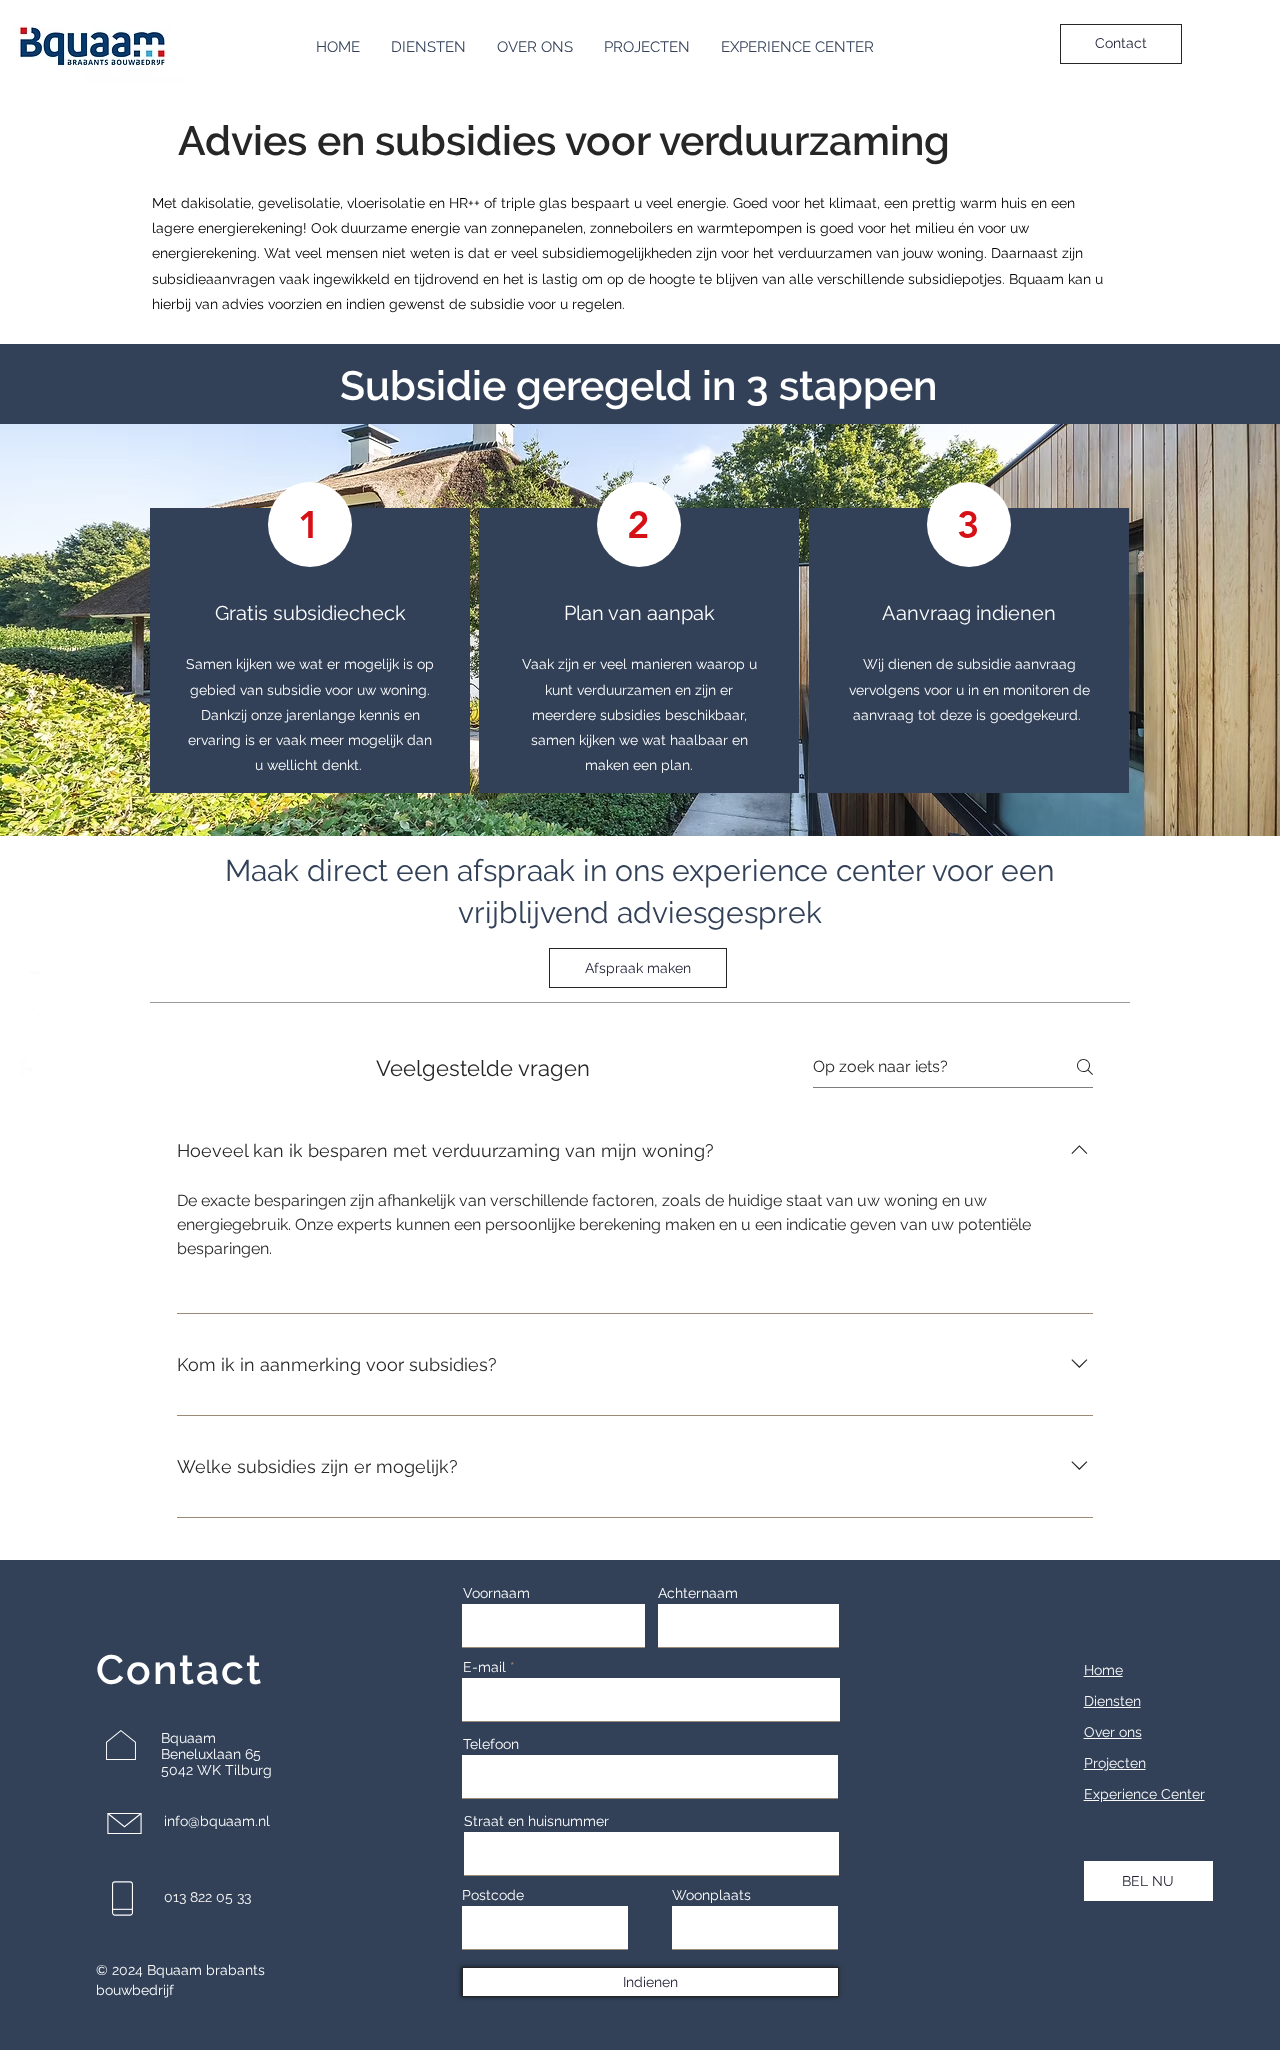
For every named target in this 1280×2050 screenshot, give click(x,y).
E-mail (484, 1667)
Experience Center (1144, 1794)
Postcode (493, 1895)
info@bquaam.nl (217, 1821)
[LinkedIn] (30, 981)
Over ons (1113, 1732)
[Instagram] (30, 1025)
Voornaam (496, 1593)
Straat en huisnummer (536, 1821)
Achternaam (698, 1593)
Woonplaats (711, 1895)
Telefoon (491, 1744)
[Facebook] (30, 1069)
